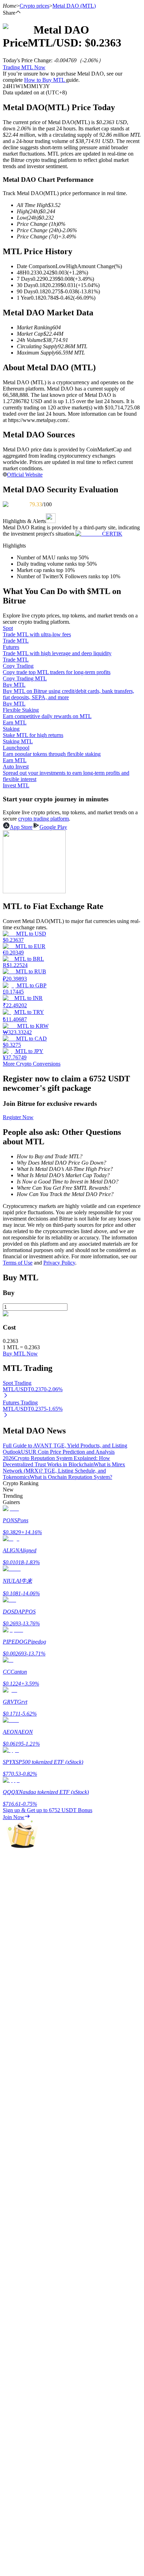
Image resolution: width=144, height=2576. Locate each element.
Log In (10, 2007)
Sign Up (25, 2007)
